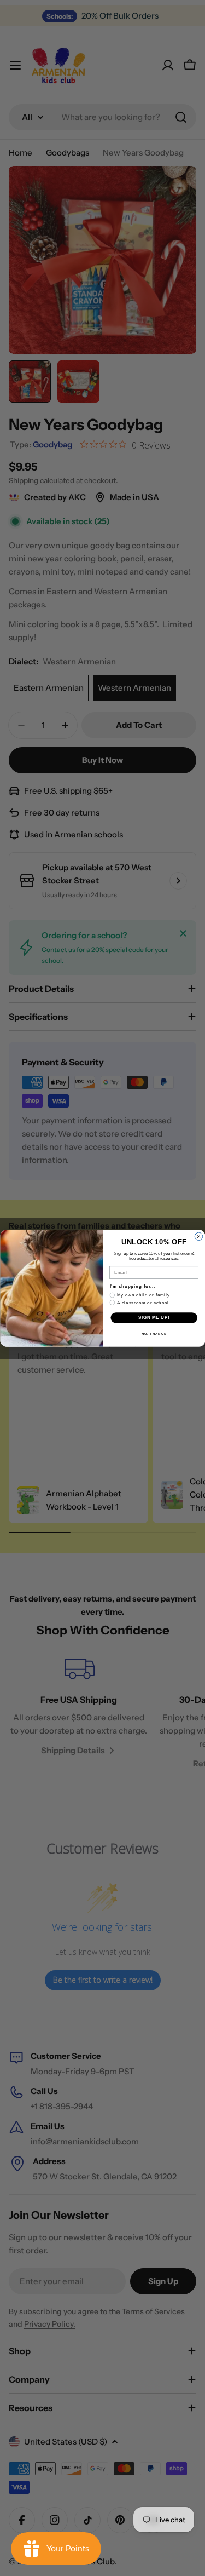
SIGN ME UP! (154, 1317)
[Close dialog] (198, 1236)
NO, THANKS (154, 1333)
